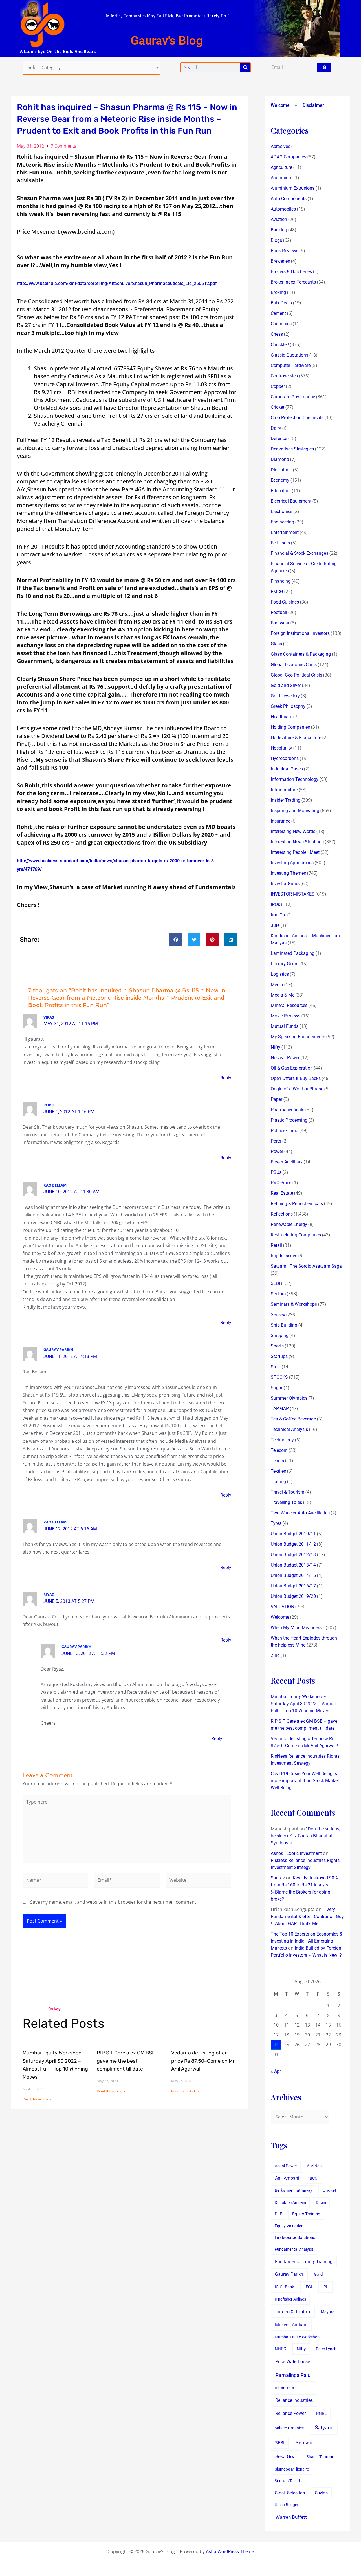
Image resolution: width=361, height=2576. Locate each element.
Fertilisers (280, 543)
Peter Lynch (326, 2349)
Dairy (276, 428)
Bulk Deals (281, 303)
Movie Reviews (286, 1016)
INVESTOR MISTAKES (293, 894)
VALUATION (282, 1607)
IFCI (308, 2287)
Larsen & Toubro (293, 2312)
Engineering (282, 522)
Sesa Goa (285, 2456)
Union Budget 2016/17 (293, 1586)
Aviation (279, 219)
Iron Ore (279, 915)
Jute (275, 925)
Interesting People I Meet (295, 852)
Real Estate (282, 1193)
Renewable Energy (289, 1224)
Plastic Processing (289, 1120)
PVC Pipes (281, 1183)
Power (277, 1151)
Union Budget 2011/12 (293, 1544)
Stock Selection (290, 2493)
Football (279, 612)
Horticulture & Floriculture (296, 738)
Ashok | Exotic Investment (296, 1853)
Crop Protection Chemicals (297, 418)
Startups (279, 1356)
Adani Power (286, 2166)
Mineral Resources (289, 1005)
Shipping (280, 1336)
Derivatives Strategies (292, 449)
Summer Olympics (289, 1398)
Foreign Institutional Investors (300, 633)
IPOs (275, 904)
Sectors (278, 1294)
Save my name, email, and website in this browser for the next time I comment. (114, 1902)
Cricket (278, 407)
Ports (276, 1141)
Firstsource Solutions (295, 2238)
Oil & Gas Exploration (292, 1068)
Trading (278, 1482)
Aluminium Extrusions (293, 188)
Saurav (278, 1878)
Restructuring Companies (296, 1235)
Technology (282, 1440)
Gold (318, 2274)
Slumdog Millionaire (292, 2469)
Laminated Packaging (293, 953)
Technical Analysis (289, 1429)
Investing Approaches (292, 863)
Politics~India (285, 1131)
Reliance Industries (294, 2400)
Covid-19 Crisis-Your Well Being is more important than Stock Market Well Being (305, 1781)
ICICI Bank (284, 2287)
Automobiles (283, 209)
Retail (276, 1245)
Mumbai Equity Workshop (297, 2337)
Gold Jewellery (285, 696)
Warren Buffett (291, 2517)
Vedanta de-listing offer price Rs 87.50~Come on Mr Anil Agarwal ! (203, 2061)
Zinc (275, 1655)
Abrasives (280, 146)
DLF (278, 2214)
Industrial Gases (287, 769)
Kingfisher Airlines (290, 2299)
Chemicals (281, 324)
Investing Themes (288, 873)
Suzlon (321, 2493)
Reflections (282, 1214)
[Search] (245, 67)
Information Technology (295, 779)
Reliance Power (290, 2413)
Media (277, 985)
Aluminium (282, 178)
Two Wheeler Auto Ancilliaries (300, 1513)
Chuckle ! (280, 345)
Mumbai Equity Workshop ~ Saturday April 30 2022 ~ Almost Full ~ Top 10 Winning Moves (303, 1704)
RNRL (321, 2414)
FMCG (277, 592)
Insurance (280, 821)
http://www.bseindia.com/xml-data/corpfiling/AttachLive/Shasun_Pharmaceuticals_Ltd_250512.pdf (117, 283)
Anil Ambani (287, 2178)
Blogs (276, 240)
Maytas (328, 2312)
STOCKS (279, 1377)
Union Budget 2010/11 (293, 1534)
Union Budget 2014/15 (293, 1575)
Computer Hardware (291, 365)
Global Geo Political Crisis (296, 675)
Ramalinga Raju (293, 2375)
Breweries (280, 261)
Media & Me (283, 995)
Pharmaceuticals (288, 1110)
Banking (279, 230)
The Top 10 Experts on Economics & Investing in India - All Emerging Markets (307, 1941)
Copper (278, 386)
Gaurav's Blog (167, 40)
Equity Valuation (289, 2226)
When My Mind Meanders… (298, 1628)
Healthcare (281, 717)
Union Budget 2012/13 (293, 1555)
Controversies (284, 376)
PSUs (276, 1172)
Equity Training (306, 2214)
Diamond (280, 459)
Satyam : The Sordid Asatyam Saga (306, 1266)
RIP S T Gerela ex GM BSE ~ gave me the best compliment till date (128, 2061)
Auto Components (289, 199)
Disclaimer (313, 105)
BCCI (314, 2178)
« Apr (276, 2071)
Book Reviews (285, 251)
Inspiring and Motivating (295, 811)
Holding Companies (290, 727)
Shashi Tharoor (320, 2457)
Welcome (280, 105)
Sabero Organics (289, 2428)
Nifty (276, 1047)
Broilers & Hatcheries (291, 272)
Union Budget (287, 2505)
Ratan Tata (284, 2388)
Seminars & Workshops (294, 1304)
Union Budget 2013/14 (293, 1565)
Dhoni (321, 2202)
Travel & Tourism (288, 1492)
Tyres (276, 1523)
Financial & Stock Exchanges (300, 553)
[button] (176, 940)
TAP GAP (280, 1409)
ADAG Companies (289, 157)
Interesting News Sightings (297, 842)
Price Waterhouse (293, 2362)
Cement (278, 313)
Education (281, 491)
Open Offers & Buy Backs (296, 1078)
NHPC (280, 2349)
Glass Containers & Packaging (301, 654)
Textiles (278, 1471)
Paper (277, 1099)
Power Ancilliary (287, 1162)
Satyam (324, 2428)
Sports (277, 1346)
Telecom (279, 1450)
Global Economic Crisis (294, 665)
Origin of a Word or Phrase (297, 1089)
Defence (279, 438)
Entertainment (285, 532)
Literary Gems (285, 964)
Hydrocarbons (285, 758)
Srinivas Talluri (287, 2481)
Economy (280, 480)
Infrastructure (284, 790)
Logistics (280, 974)
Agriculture (281, 167)
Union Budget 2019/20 (293, 1596)
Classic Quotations (290, 355)
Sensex (278, 1315)
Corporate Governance (293, 397)
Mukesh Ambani (291, 2325)
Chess (277, 334)
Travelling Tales (286, 1502)
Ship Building (284, 1325)
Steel (276, 1367)
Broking (278, 292)
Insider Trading (286, 800)
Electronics (282, 512)
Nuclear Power (285, 1058)
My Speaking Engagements (298, 1037)
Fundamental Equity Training (304, 2262)
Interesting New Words (293, 831)
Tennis (277, 1461)
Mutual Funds (285, 1026)
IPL (325, 2287)
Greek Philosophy (288, 706)
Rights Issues (284, 1256)
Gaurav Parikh (289, 2274)
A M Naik (315, 2166)
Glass (276, 644)
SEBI (275, 1283)
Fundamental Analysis (294, 2249)
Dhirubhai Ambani (290, 2202)
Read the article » (37, 2099)
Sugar (277, 1388)
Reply (226, 1078)
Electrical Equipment (291, 501)
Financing (281, 581)
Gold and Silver (286, 685)
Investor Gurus (285, 884)
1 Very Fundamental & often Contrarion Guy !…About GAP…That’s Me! (307, 1916)
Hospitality (281, 748)
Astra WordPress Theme (230, 2552)
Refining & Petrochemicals (297, 1204)
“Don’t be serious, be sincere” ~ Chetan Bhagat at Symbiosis (305, 1836)
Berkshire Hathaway (293, 2191)
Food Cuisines (285, 602)
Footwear (280, 623)
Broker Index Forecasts (293, 282)
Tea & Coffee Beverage (293, 1419)
